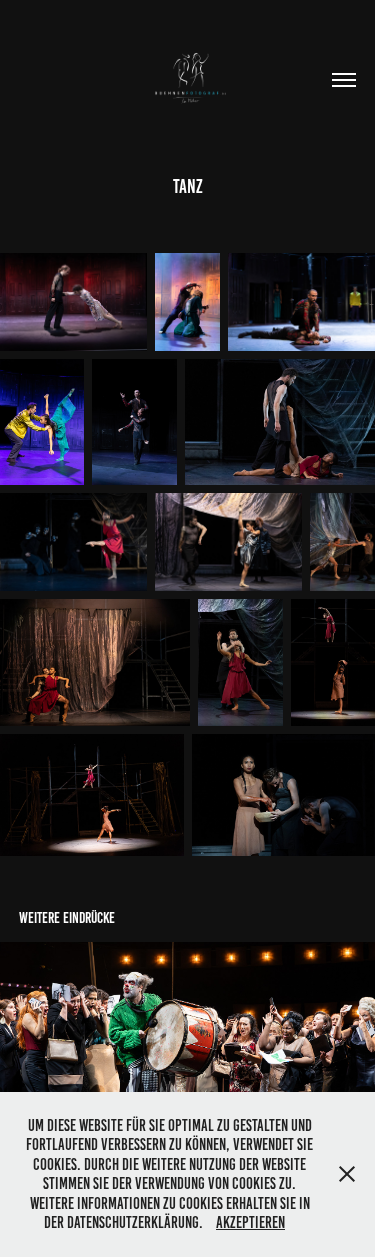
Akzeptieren (250, 1222)
